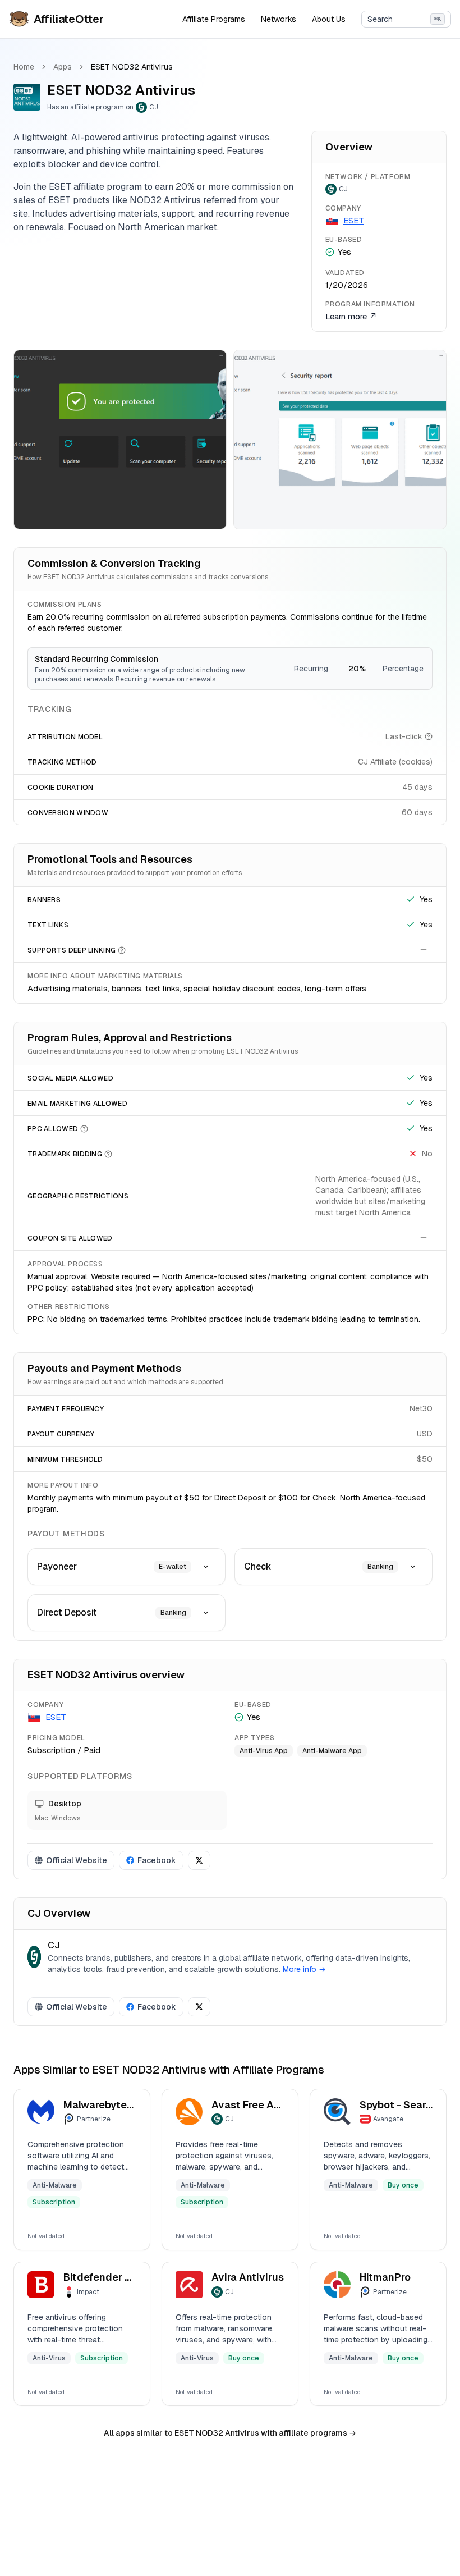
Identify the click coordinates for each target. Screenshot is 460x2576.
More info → (304, 1969)
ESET (354, 220)
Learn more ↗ (351, 316)
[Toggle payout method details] (206, 1567)
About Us (329, 19)
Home (24, 67)
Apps (63, 67)
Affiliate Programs (214, 19)
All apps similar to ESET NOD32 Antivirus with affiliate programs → (230, 2433)
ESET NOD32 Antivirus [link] (132, 67)
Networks (279, 19)
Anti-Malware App (332, 1751)
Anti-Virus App (264, 1751)
